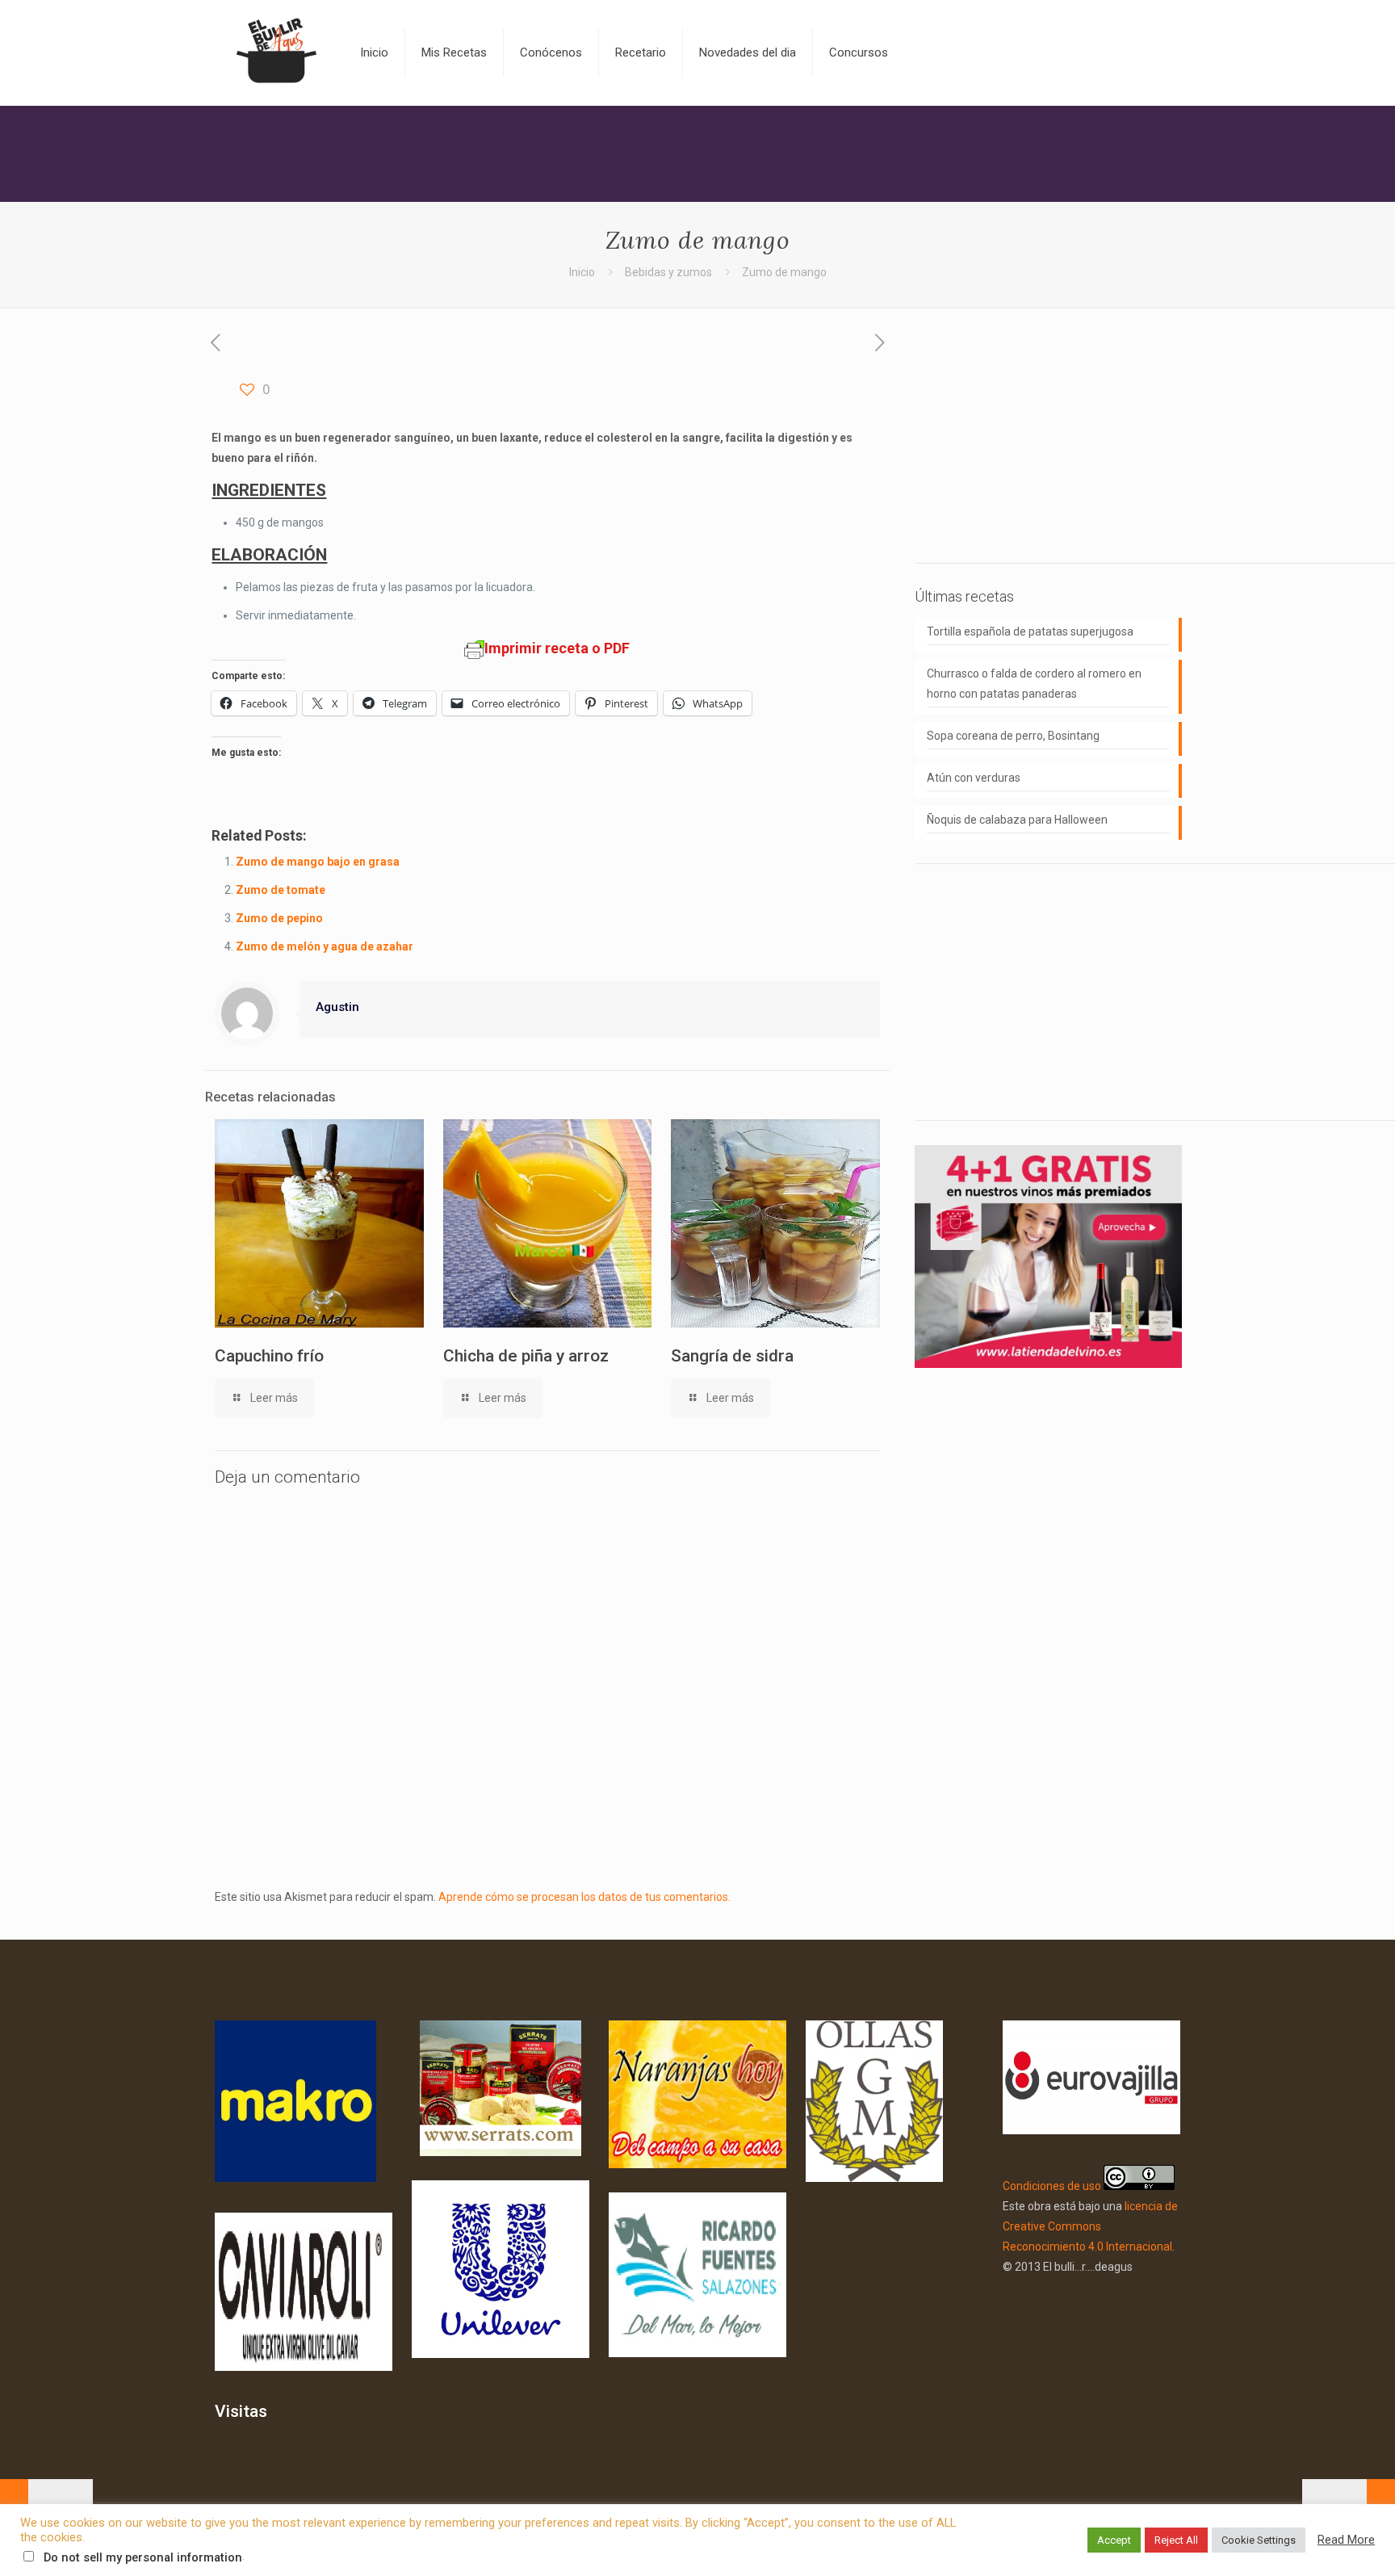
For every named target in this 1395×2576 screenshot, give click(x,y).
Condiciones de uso (1052, 2186)
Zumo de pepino (279, 918)
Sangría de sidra (732, 1356)
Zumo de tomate (281, 890)
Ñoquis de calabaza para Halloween (1017, 820)
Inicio (582, 272)
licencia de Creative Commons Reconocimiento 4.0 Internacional (1090, 2226)
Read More (1346, 2540)
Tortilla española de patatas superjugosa (1030, 631)
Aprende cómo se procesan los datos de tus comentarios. (584, 1897)
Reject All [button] (1176, 2540)
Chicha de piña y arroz (526, 1356)
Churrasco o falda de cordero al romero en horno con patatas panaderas (1034, 684)
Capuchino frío (269, 1356)
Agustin (337, 1007)
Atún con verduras (974, 778)
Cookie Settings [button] (1259, 2540)
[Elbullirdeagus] (275, 52)
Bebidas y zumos (668, 272)
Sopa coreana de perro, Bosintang (1013, 736)
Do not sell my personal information (143, 2557)
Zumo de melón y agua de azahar (325, 946)
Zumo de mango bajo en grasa (318, 862)
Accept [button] (1114, 2540)
